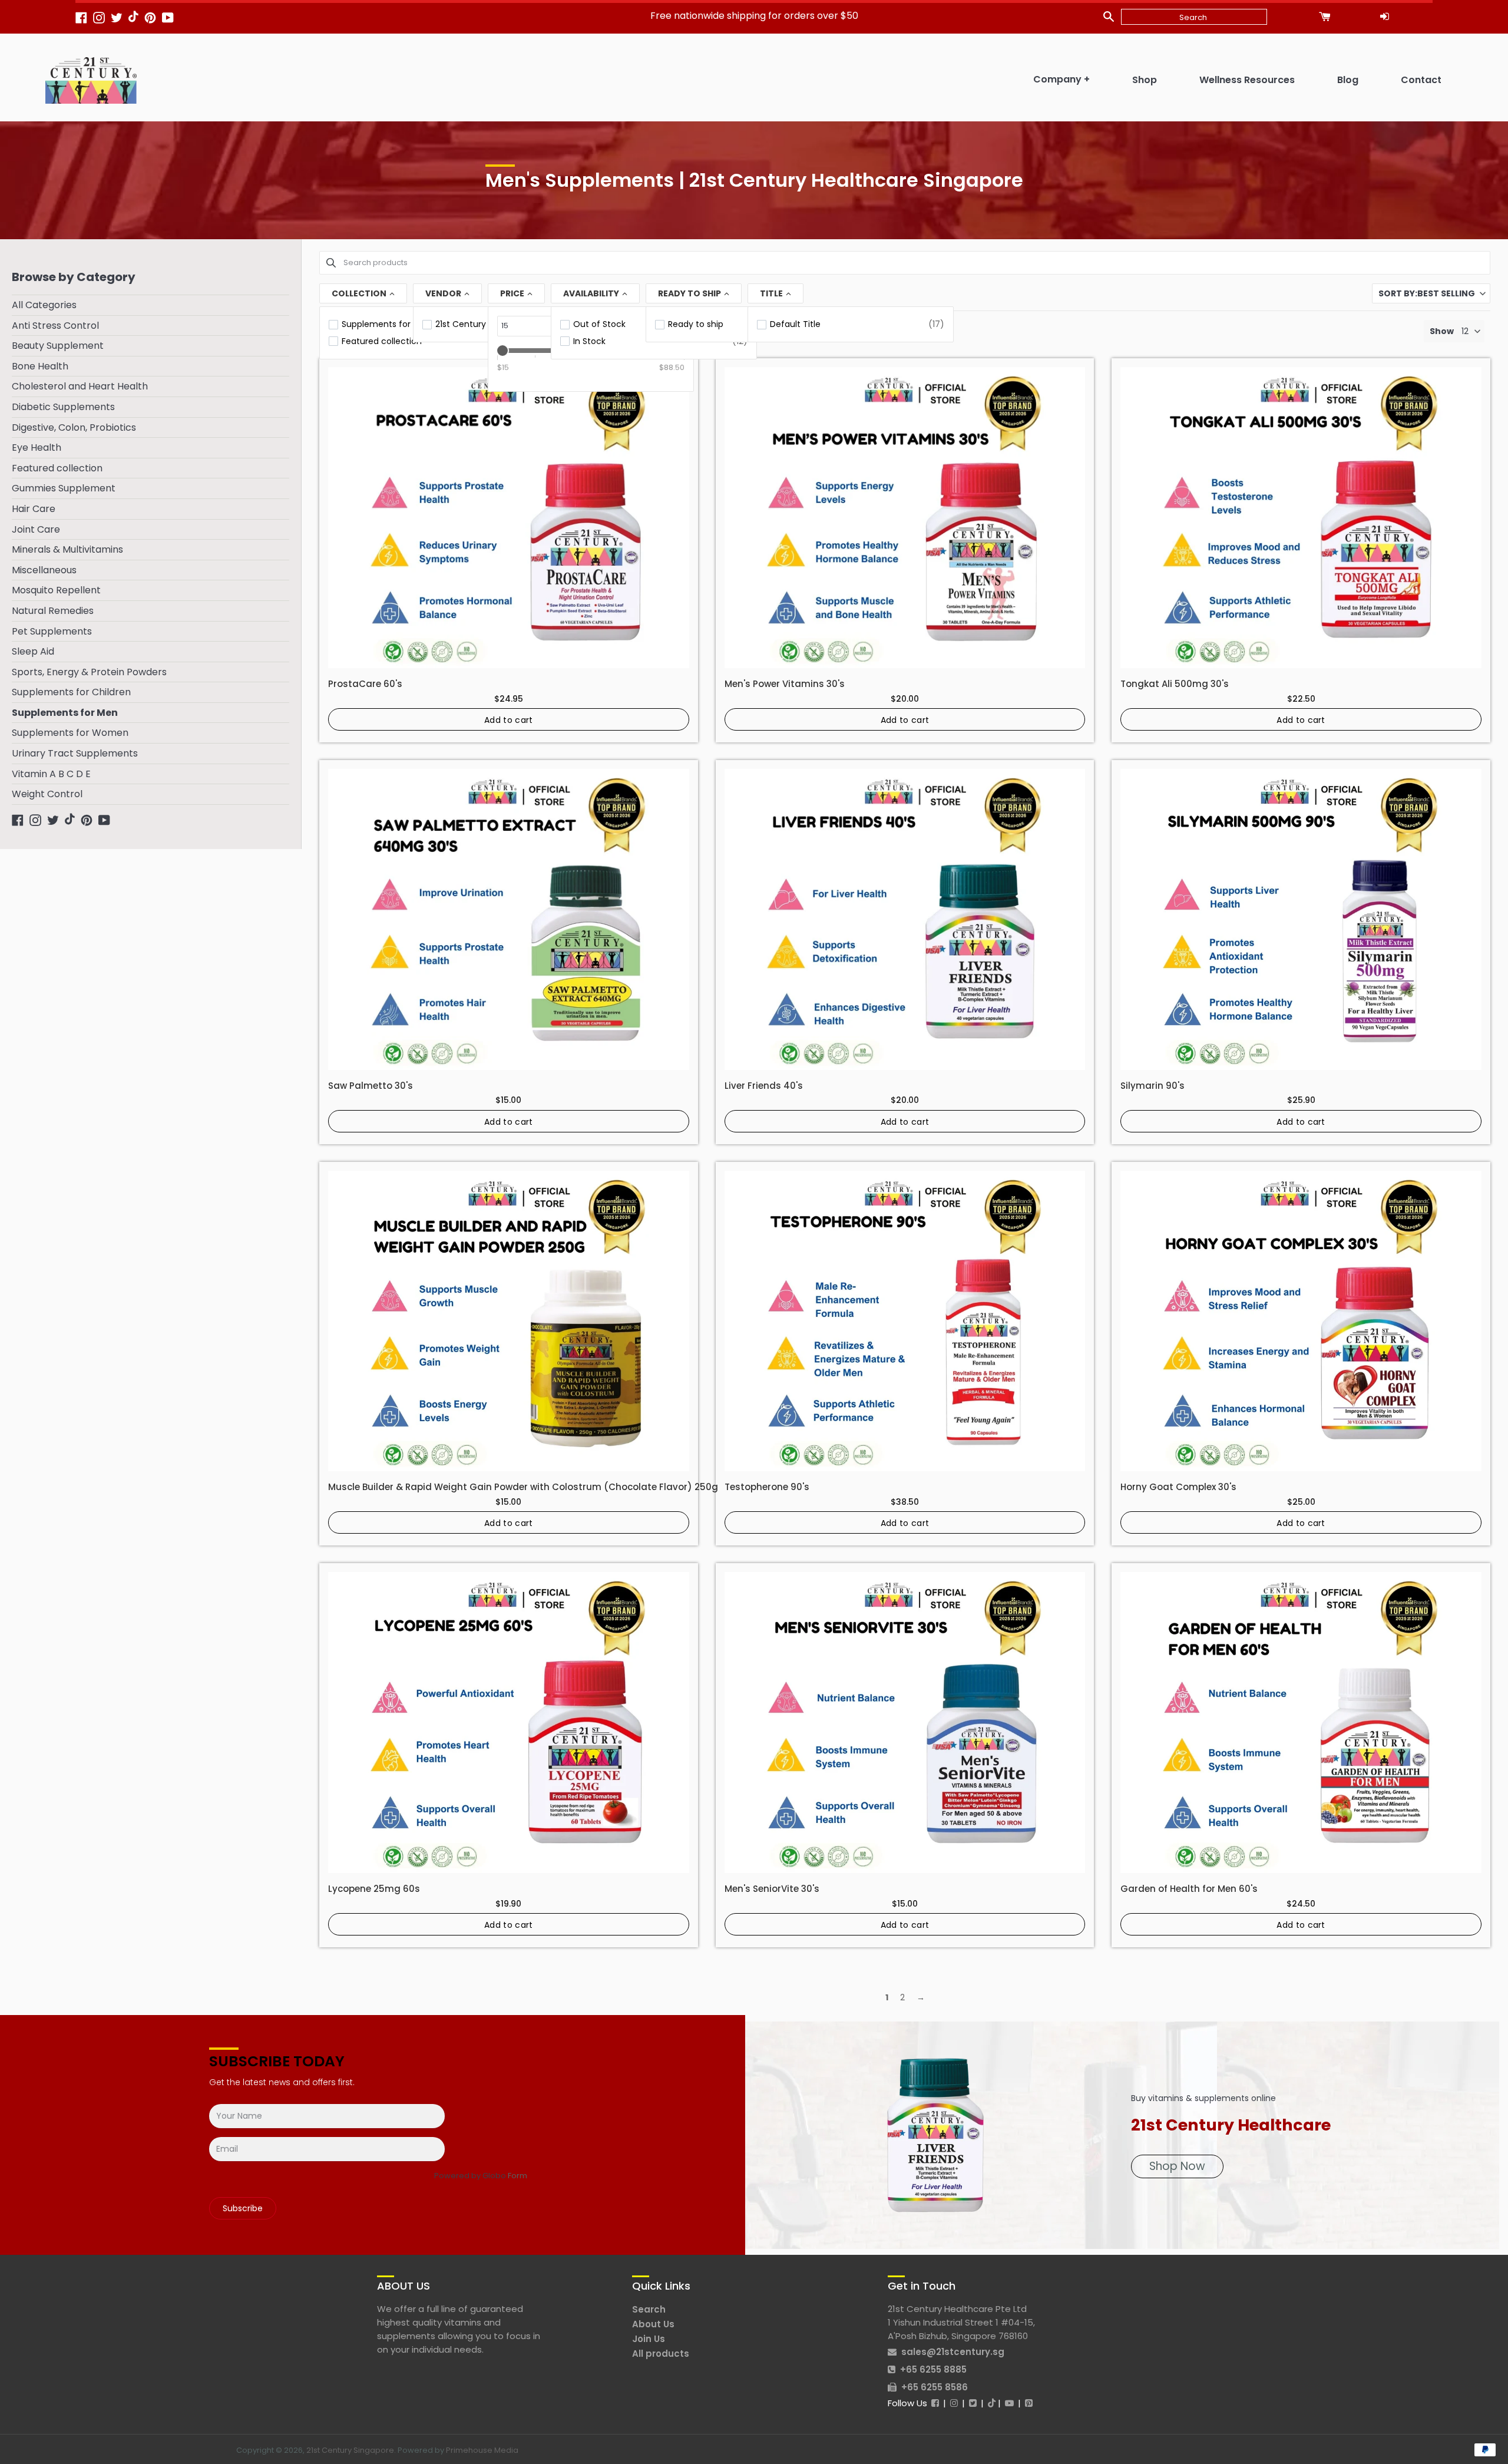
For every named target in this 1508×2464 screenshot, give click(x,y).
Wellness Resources (1247, 80)
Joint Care (36, 529)
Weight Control (47, 794)
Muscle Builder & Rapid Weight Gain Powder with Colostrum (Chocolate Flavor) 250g (523, 1487)
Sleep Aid (33, 651)
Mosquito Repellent (56, 590)
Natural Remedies (53, 611)
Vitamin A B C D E (51, 774)
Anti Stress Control (55, 326)
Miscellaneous (44, 570)
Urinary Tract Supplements (75, 753)
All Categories (44, 305)
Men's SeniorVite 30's (772, 1889)
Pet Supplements (52, 631)
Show (1442, 331)
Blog (1348, 80)
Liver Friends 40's (764, 1086)
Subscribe (243, 2208)
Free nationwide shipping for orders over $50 (754, 16)
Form (517, 2176)
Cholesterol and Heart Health (80, 386)
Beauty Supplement (58, 346)
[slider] (502, 351)
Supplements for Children (71, 692)
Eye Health (37, 447)
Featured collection (57, 468)
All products (661, 2354)
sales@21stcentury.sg (953, 2352)
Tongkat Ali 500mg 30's (1175, 684)
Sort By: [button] (1427, 293)
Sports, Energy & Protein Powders (89, 672)
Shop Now (1177, 2166)
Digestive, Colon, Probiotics (74, 427)
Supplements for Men (65, 713)
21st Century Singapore (350, 2450)
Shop (1145, 80)
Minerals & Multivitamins (67, 549)
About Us (653, 2324)
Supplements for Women (70, 733)
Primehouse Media (482, 2450)
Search (649, 2309)
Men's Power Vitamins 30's (785, 684)
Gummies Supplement (64, 488)
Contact (1421, 80)
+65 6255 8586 (935, 2387)
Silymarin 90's (1153, 1086)
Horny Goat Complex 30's (1178, 1487)
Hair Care (34, 509)
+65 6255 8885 (933, 2369)
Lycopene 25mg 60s (374, 1889)
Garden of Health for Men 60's (1189, 1889)
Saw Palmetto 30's (371, 1086)
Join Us (649, 2339)
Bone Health (40, 366)
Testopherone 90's (767, 1487)
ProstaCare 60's (365, 684)
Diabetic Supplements (63, 407)
